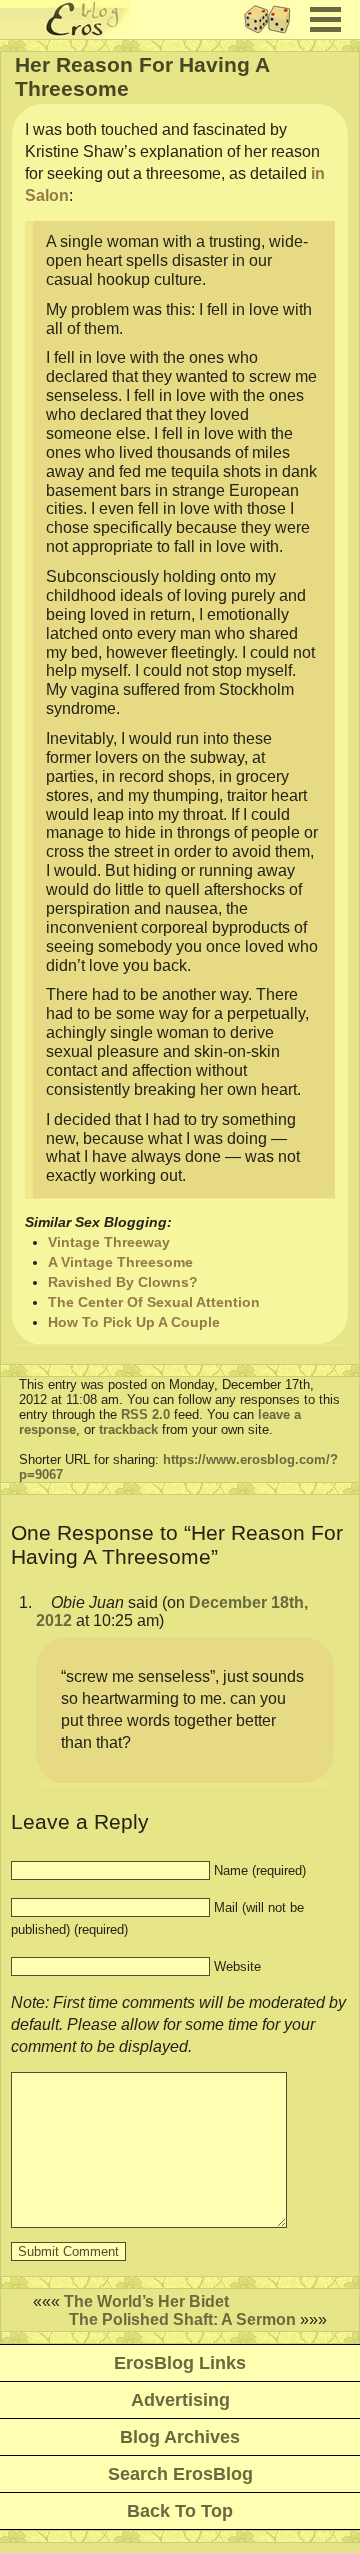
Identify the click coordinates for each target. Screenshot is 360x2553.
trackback (128, 1429)
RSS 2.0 (145, 1414)
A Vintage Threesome (120, 1262)
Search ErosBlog (180, 2474)
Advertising (180, 2400)
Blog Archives (180, 2437)
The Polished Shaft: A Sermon (182, 2319)
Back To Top (180, 2511)
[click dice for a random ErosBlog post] (273, 33)
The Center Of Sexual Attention (154, 1302)
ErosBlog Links (180, 2363)
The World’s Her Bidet (146, 2301)
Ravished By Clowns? (123, 1282)
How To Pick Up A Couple (134, 1322)
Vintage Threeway (109, 1242)
